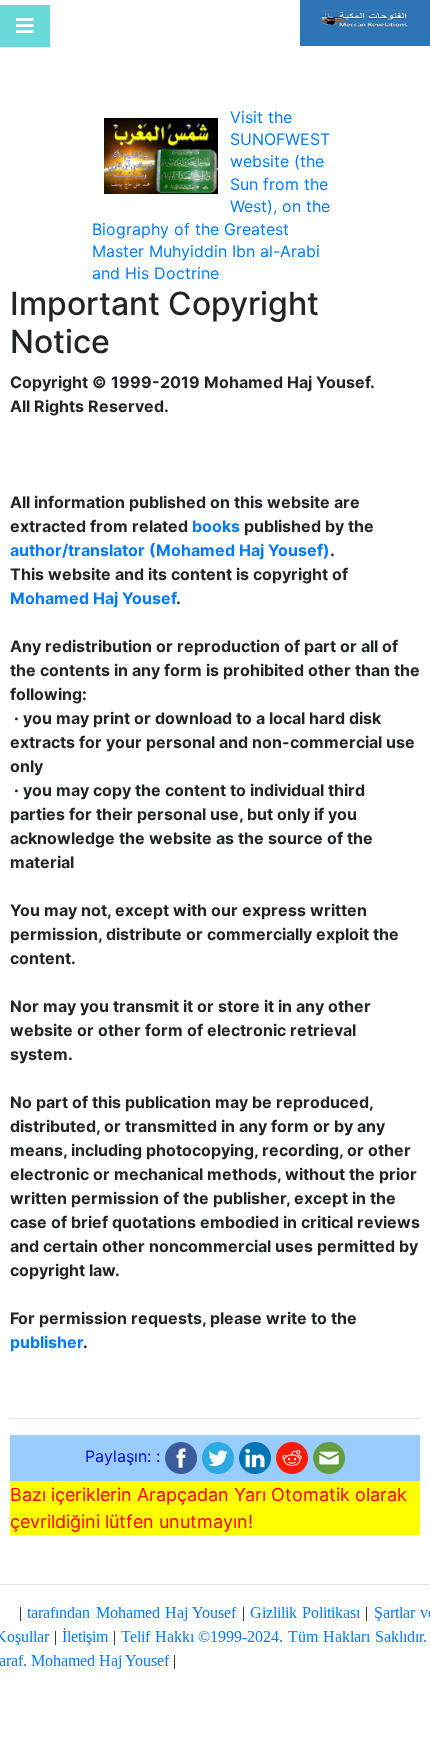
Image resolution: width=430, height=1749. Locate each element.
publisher (46, 1342)
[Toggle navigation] (25, 26)
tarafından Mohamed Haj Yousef (131, 1612)
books (216, 526)
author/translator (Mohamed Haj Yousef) (170, 550)
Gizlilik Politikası (305, 1612)
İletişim (85, 1636)
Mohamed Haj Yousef (93, 598)
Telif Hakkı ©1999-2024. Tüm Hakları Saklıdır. (274, 1636)
